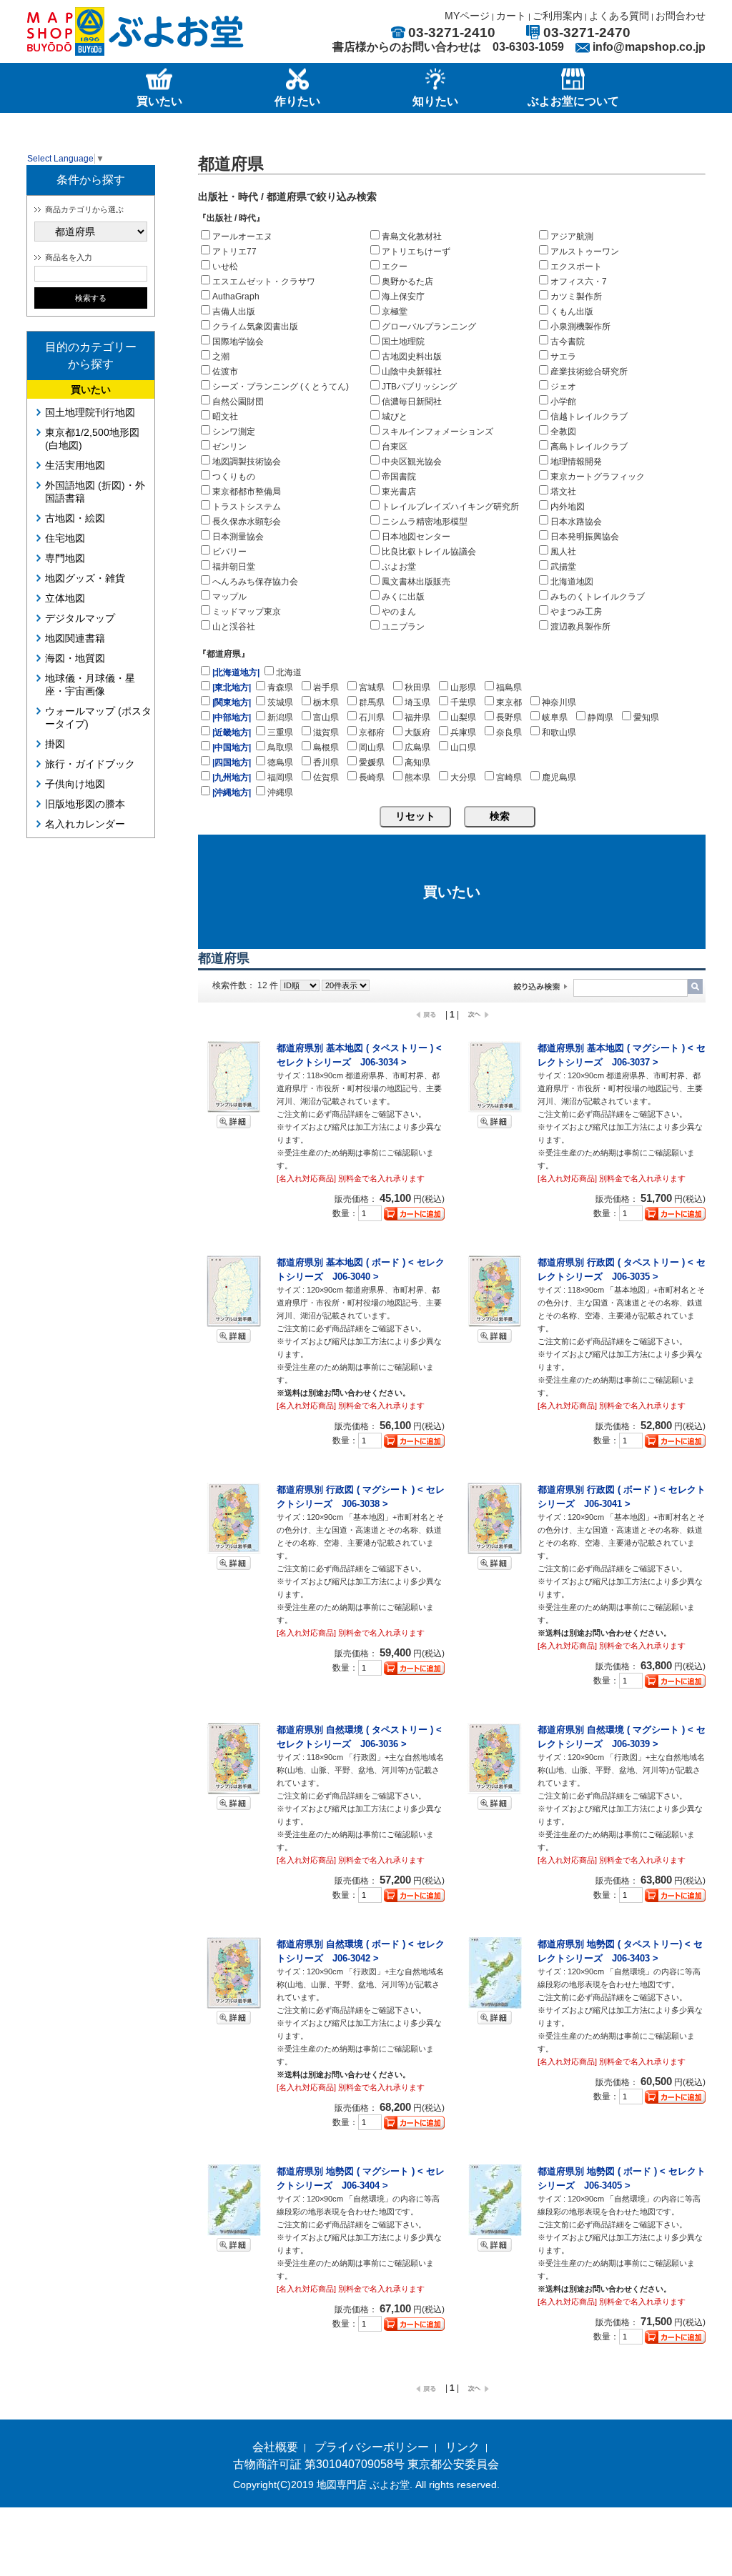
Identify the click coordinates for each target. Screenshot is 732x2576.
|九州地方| (232, 777)
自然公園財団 (238, 402)
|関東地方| (232, 702)
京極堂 (395, 312)
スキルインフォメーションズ (437, 432)
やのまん (399, 612)
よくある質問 (619, 16)
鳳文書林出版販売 (416, 582)
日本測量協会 (238, 537)
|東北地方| (232, 687)
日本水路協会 (576, 522)
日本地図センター (416, 537)
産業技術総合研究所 (589, 372)
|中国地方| (232, 747)
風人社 (563, 552)
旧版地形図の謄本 (85, 804)
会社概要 (275, 2447)
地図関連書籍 (75, 638)
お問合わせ (681, 16)
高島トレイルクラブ (589, 447)
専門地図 (65, 558)
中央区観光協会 (412, 462)
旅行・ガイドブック (90, 764)
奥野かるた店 (407, 282)
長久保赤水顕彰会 (247, 522)
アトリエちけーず (416, 252)
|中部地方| (232, 717)
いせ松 (225, 267)
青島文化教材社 (412, 237)
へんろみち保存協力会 (255, 582)
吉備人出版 (234, 312)
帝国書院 (399, 477)
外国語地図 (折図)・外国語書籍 (95, 492)
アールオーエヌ (242, 237)
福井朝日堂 (234, 567)
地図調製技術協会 (247, 462)
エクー (395, 267)
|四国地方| (232, 762)
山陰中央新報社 (412, 372)
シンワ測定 (234, 432)
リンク (463, 2447)
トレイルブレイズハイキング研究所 (450, 507)
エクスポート (576, 267)
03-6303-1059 (528, 47)
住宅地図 (65, 538)
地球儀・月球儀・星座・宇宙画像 (90, 685)
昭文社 (225, 417)
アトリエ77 (234, 252)
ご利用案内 (558, 16)
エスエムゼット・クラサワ (264, 282)
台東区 (395, 447)
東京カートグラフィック (598, 477)
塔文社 (563, 492)
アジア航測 (572, 237)
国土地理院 (403, 342)
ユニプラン (403, 627)
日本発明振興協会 (585, 537)
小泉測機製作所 (580, 327)
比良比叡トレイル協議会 (429, 552)
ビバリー (229, 552)
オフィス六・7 (579, 282)
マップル (229, 597)
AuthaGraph (236, 297)
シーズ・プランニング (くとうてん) (281, 387)
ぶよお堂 (399, 567)
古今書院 (568, 342)
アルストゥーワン (585, 252)
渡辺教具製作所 (580, 627)
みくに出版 (403, 597)
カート (511, 16)
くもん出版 (572, 312)
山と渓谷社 (234, 627)
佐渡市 (225, 372)
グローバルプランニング (429, 327)
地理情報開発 (576, 462)
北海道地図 (572, 582)
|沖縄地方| (232, 792)
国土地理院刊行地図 (90, 412)
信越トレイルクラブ (589, 417)
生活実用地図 (75, 465)
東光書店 (399, 492)
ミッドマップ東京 (247, 612)
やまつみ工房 (576, 612)
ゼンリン (229, 447)
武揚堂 (563, 567)
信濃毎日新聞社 (412, 402)
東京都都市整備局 (247, 492)
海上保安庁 (403, 297)
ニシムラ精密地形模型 (425, 522)
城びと (395, 417)
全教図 (563, 432)
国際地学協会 (238, 342)
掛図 (55, 744)
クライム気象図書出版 (255, 327)
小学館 (563, 402)
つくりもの (234, 477)
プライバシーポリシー (372, 2447)
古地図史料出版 (412, 357)
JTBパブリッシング (419, 387)
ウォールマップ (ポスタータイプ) (98, 717)
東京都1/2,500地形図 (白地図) (92, 439)
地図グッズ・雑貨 (85, 578)
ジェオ (563, 387)
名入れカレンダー (85, 824)
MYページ (467, 16)
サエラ (563, 357)
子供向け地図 (75, 784)
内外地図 (568, 507)
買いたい (91, 389)
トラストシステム (247, 507)
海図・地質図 (75, 658)
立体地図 (65, 598)
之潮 (221, 357)
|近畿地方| (232, 732)
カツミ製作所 (576, 297)
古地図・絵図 (75, 518)
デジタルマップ (80, 618)
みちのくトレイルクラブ (598, 597)
